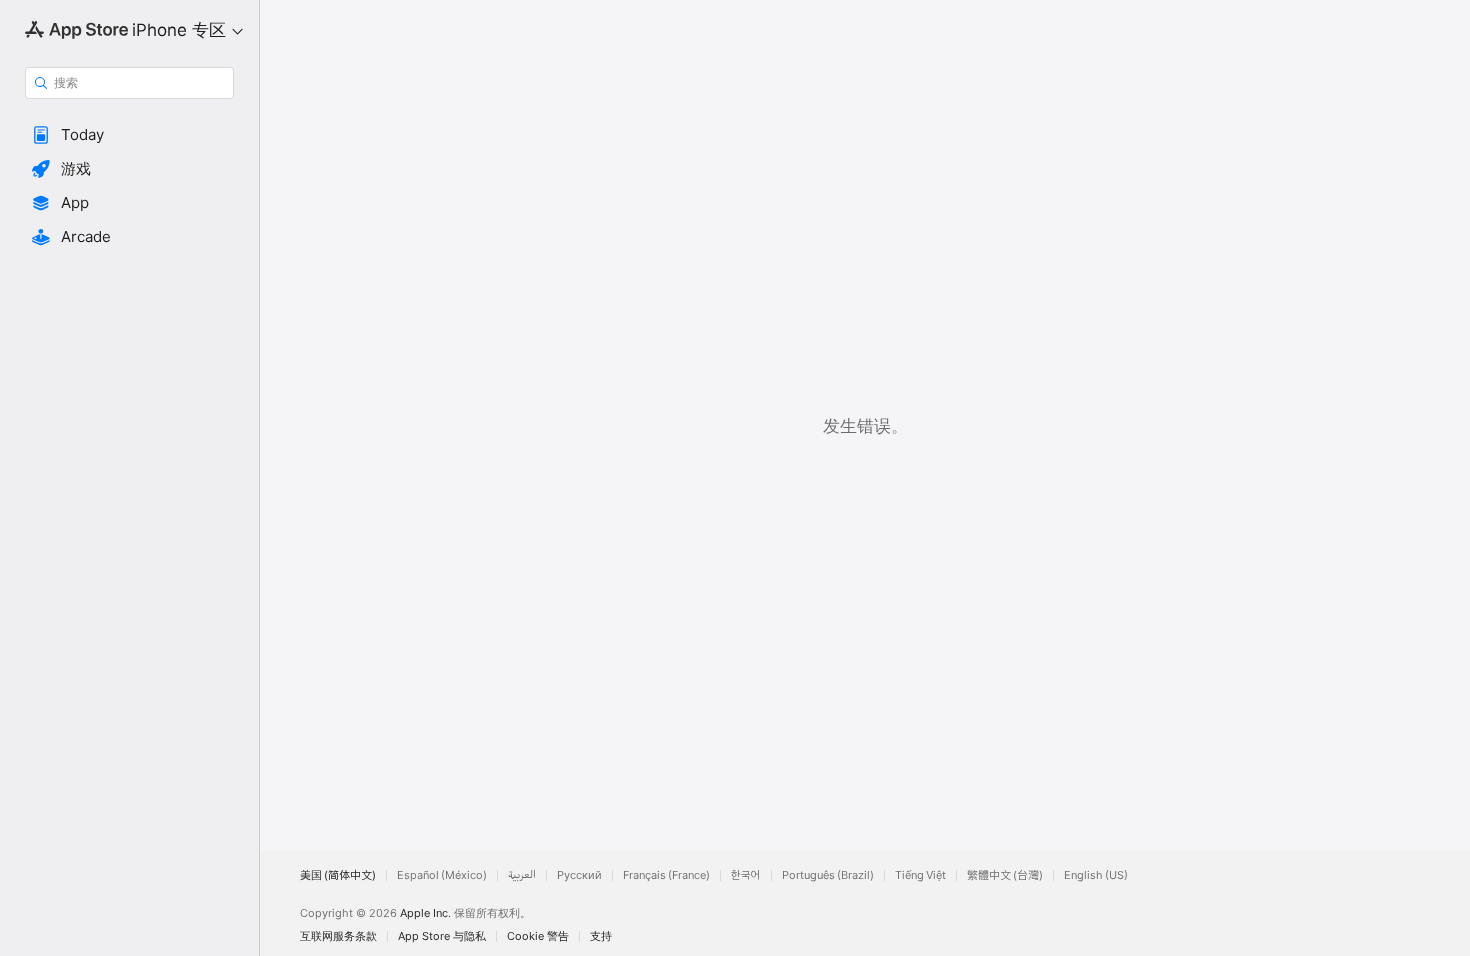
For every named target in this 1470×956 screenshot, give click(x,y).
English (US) (1096, 875)
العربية (522, 875)
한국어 (746, 875)
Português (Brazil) (828, 875)
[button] (129, 135)
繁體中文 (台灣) (1005, 875)
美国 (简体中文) (338, 875)
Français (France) (666, 875)
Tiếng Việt (920, 875)
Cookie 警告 (538, 936)
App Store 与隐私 (442, 936)
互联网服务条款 (338, 936)
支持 (601, 936)
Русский (579, 875)
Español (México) (442, 875)
